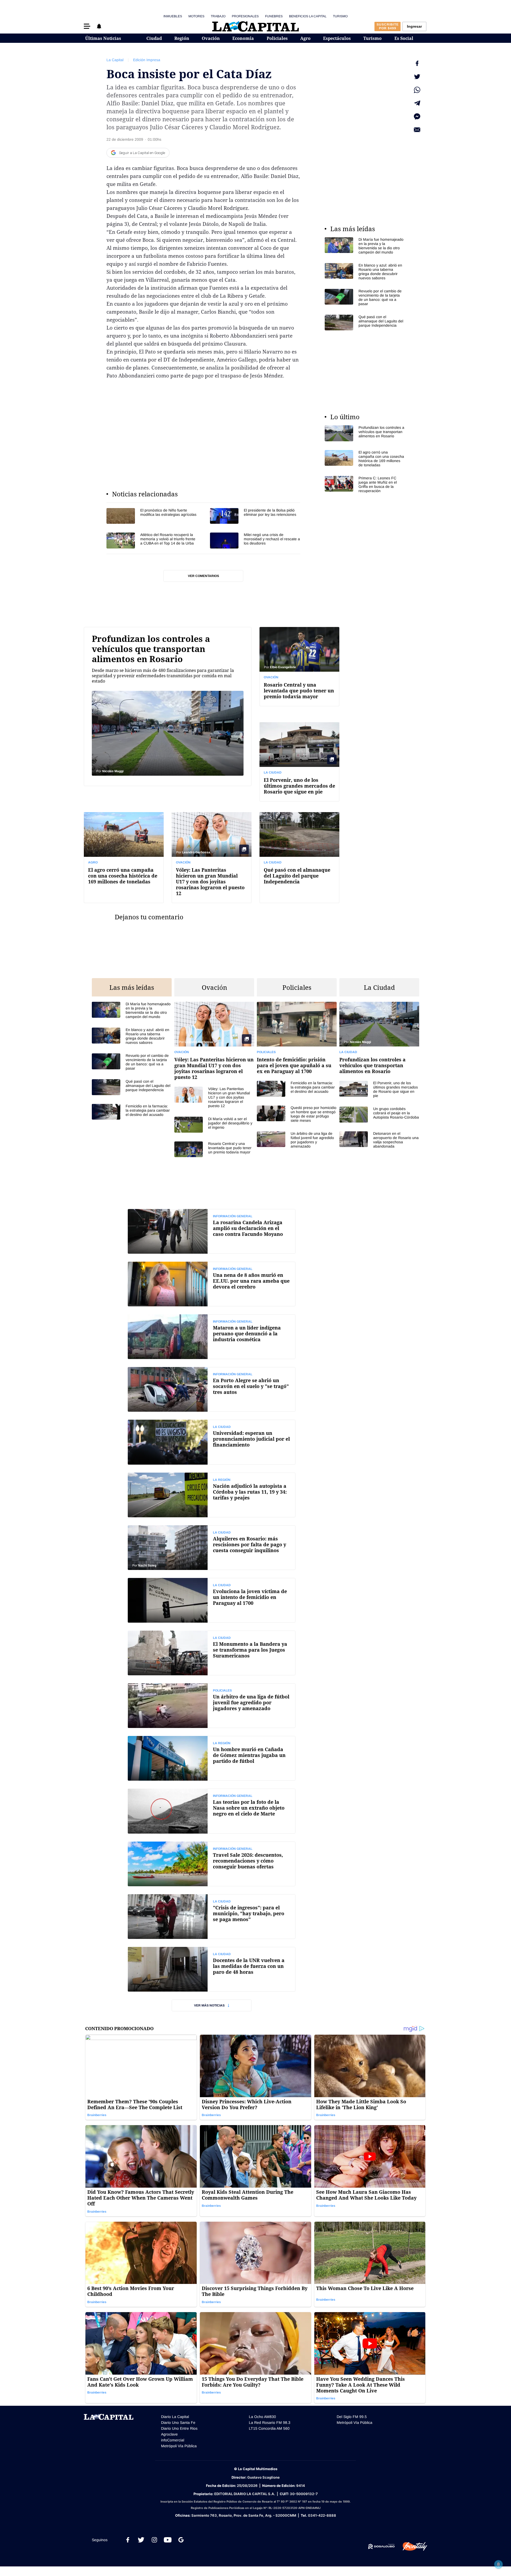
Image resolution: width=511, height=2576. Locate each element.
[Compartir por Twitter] (417, 77)
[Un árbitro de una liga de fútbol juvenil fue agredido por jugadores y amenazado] (297, 1140)
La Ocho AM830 (262, 2417)
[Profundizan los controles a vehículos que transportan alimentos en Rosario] (365, 433)
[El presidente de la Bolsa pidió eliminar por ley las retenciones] (255, 516)
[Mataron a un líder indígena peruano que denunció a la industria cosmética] (212, 1337)
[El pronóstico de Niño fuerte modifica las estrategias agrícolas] (152, 516)
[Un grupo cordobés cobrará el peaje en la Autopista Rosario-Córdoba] (379, 1114)
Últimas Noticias (103, 38)
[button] (87, 26)
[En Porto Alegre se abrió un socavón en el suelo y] (212, 1389)
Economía (243, 38)
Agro (305, 38)
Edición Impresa (147, 60)
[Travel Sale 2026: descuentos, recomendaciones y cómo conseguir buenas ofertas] (212, 1864)
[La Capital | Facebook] (128, 2540)
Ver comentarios (203, 576)
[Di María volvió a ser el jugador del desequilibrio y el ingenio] (214, 1125)
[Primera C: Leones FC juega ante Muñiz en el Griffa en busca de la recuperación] (365, 484)
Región (182, 38)
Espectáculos (337, 38)
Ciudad (154, 38)
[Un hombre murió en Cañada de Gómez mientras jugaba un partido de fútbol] (212, 1758)
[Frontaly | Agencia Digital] (411, 2546)
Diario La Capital (175, 2417)
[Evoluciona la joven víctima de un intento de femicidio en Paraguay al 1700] (212, 1600)
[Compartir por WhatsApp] (417, 90)
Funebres (274, 16)
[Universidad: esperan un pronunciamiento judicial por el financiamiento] (212, 1442)
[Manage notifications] (498, 2564)
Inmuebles (173, 16)
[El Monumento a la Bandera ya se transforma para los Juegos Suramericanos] (212, 1653)
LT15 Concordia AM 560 (269, 2428)
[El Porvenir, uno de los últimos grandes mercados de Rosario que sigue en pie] (299, 762)
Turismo (340, 16)
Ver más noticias (209, 2005)
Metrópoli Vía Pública (179, 2446)
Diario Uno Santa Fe (178, 2423)
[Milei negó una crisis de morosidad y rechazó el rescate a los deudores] (255, 540)
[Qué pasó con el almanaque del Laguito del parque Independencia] (365, 323)
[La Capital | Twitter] (141, 2540)
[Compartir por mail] (417, 130)
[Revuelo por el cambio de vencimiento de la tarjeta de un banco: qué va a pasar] (365, 297)
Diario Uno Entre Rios (179, 2428)
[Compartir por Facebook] (417, 63)
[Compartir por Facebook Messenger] (417, 117)
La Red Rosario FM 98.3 (270, 2423)
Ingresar (414, 26)
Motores (196, 16)
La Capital (115, 60)
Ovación (211, 38)
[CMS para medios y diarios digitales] (382, 2546)
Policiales (277, 38)
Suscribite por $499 (388, 26)
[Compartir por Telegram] (417, 103)
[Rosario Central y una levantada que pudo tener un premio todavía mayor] (299, 666)
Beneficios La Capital (308, 16)
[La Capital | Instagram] (154, 2540)
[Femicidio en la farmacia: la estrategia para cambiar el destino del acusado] (132, 1112)
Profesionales (245, 16)
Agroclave (169, 2434)
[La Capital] (256, 26)
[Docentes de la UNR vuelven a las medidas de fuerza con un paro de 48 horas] (212, 1969)
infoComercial (173, 2440)
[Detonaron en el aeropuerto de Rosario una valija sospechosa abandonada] (379, 1140)
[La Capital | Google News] (181, 2540)
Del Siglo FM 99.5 (352, 2417)
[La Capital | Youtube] (168, 2540)
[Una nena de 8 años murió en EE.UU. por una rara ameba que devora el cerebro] (212, 1284)
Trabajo (218, 16)
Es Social (404, 38)
